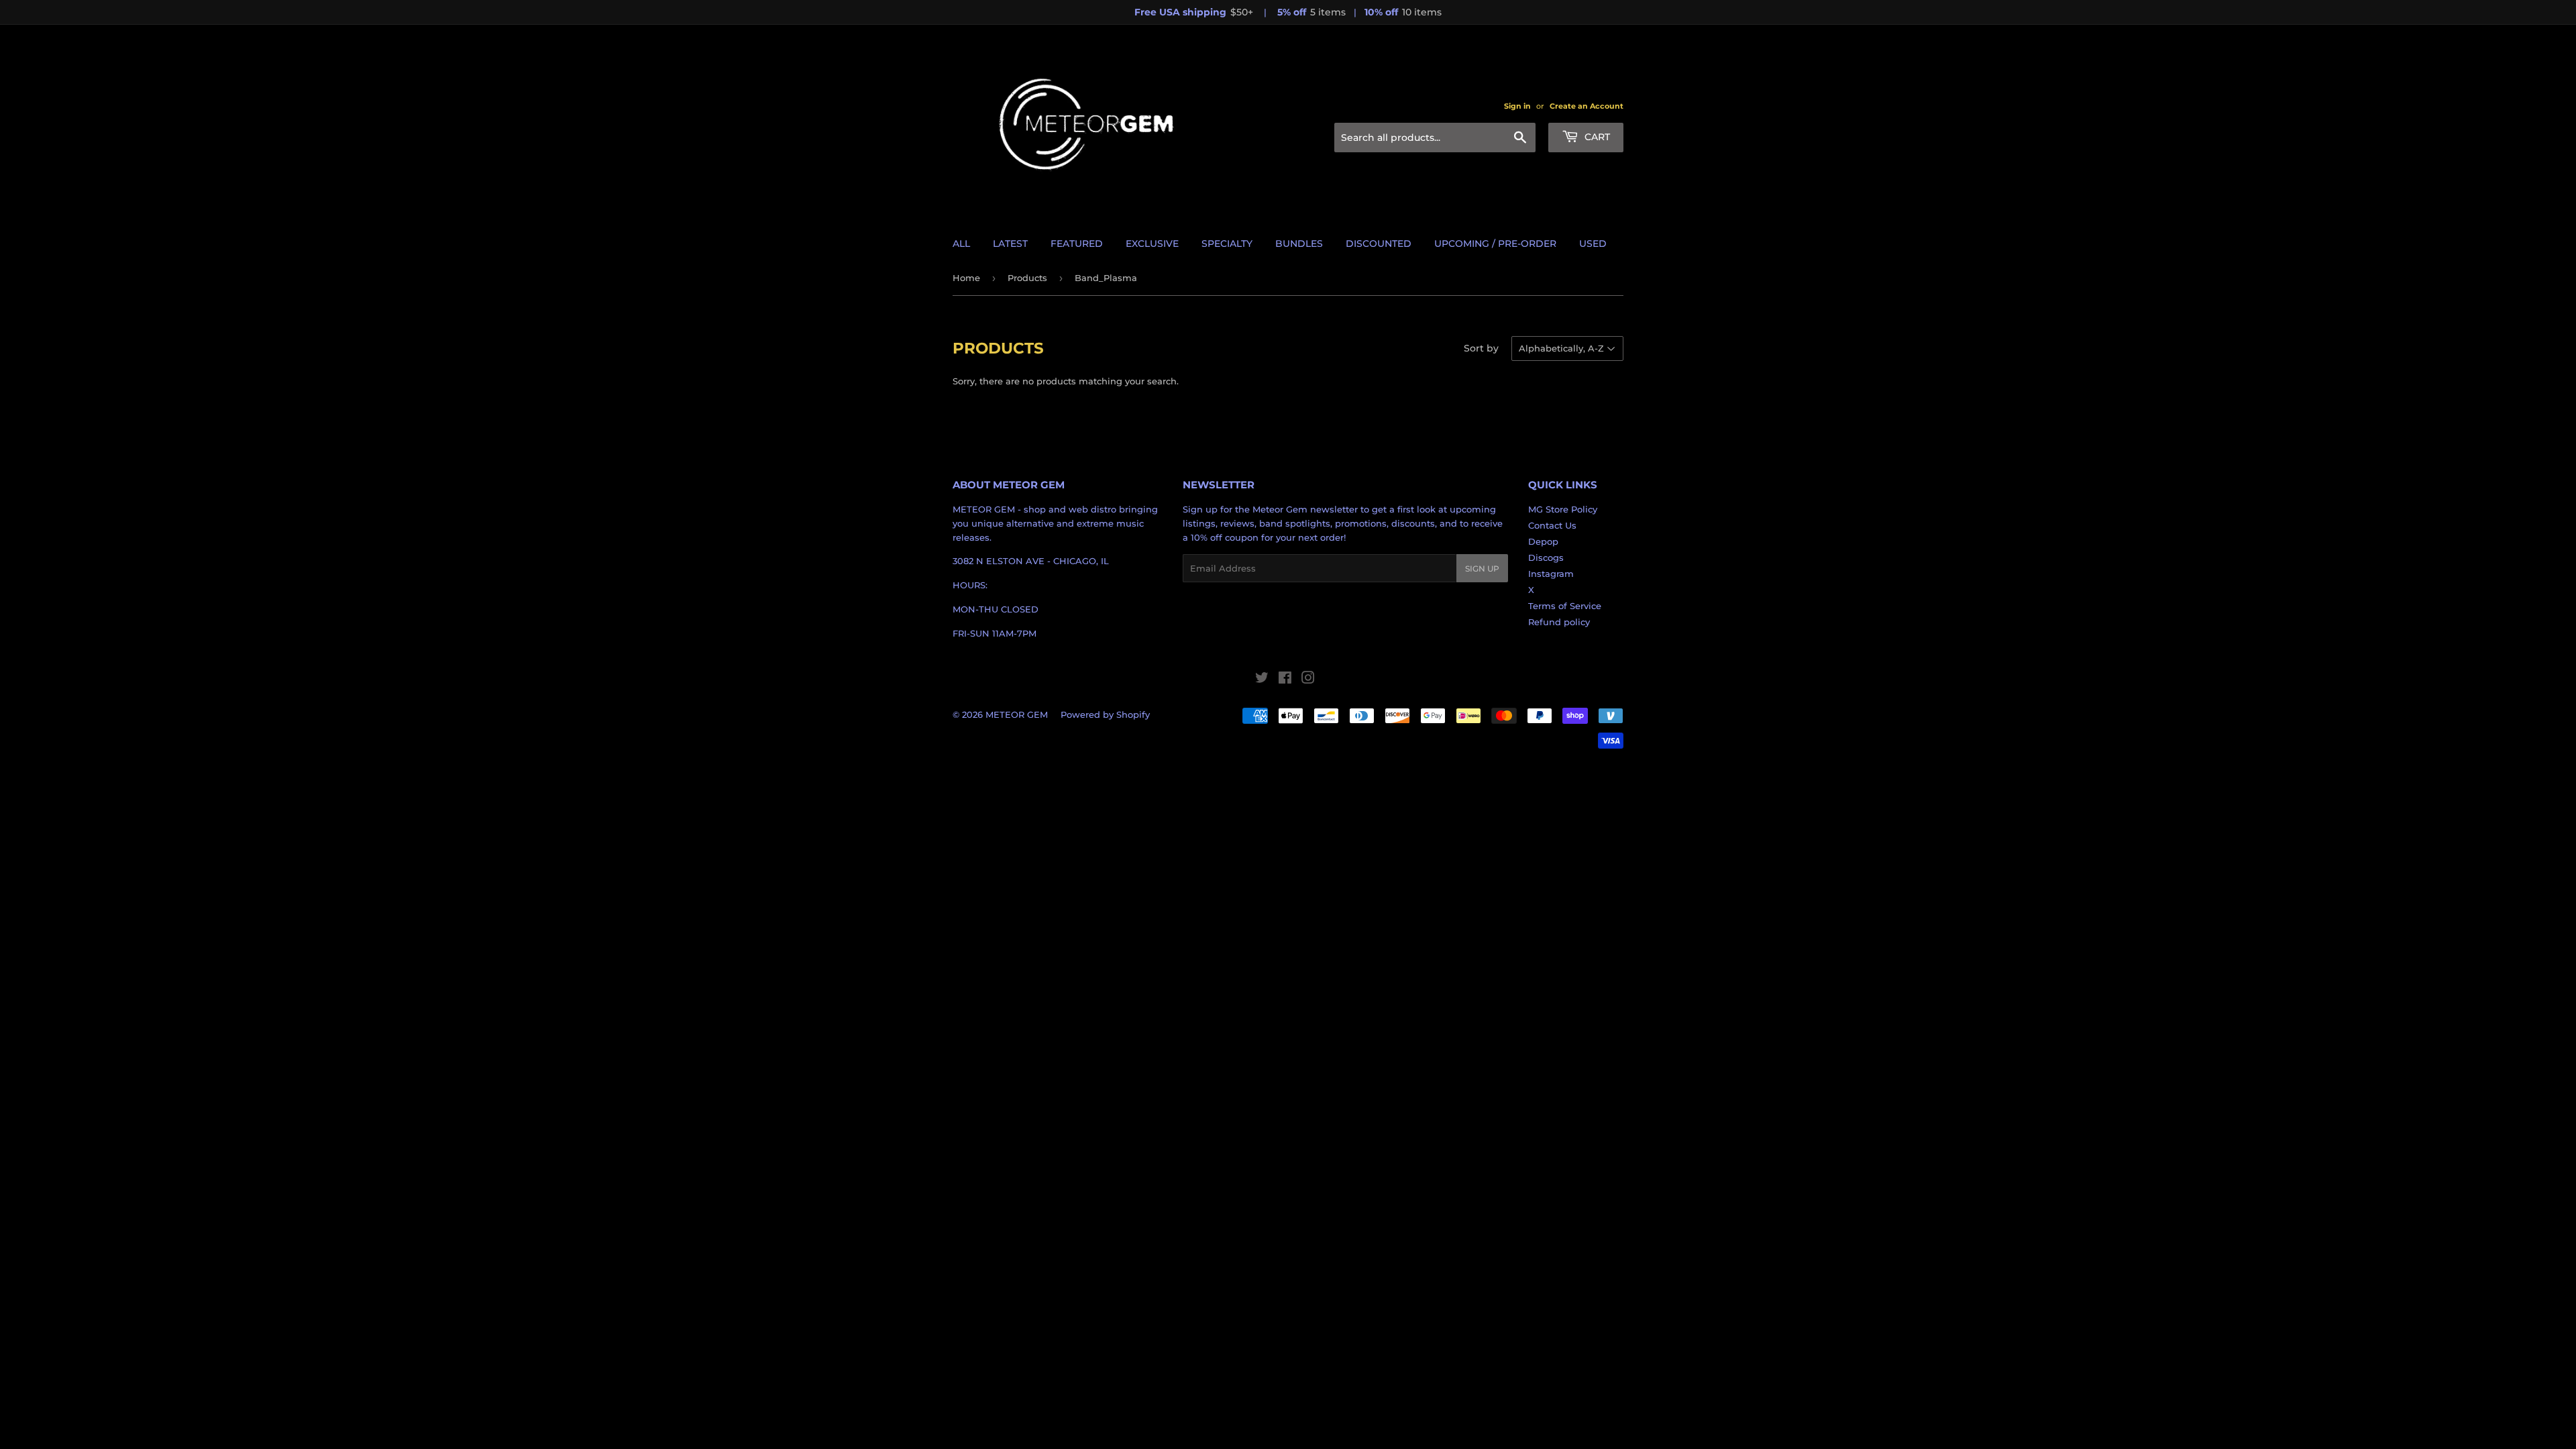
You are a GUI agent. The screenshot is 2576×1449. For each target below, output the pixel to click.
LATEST (1010, 244)
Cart (1596, 137)
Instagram (1551, 574)
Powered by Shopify (1105, 714)
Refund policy (1559, 622)
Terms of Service (1565, 606)
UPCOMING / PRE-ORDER (1495, 244)
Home (966, 278)
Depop (1543, 541)
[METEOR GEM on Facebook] (1285, 680)
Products (1027, 278)
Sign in (1517, 106)
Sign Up (1482, 569)
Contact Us (1552, 525)
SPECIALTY (1227, 244)
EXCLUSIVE (1152, 244)
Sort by (1481, 348)
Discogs (1546, 557)
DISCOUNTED (1379, 244)
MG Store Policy (1563, 509)
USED (1593, 244)
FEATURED (1077, 244)
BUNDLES (1299, 244)
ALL (961, 244)
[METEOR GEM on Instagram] (1308, 680)
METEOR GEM (1017, 714)
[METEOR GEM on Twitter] (1262, 680)
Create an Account (1587, 106)
